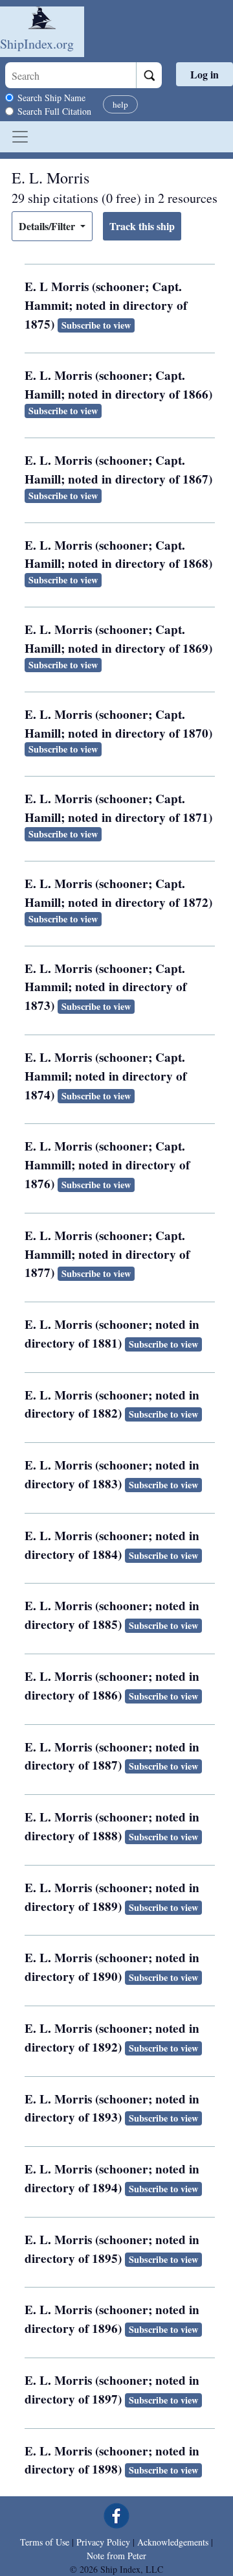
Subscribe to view (96, 325)
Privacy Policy (103, 2542)
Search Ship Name (51, 98)
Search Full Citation (54, 111)
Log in (205, 74)
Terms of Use (45, 2542)
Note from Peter (116, 2556)
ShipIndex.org (37, 44)
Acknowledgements (173, 2542)
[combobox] (71, 75)
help (120, 104)
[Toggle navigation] (20, 137)
